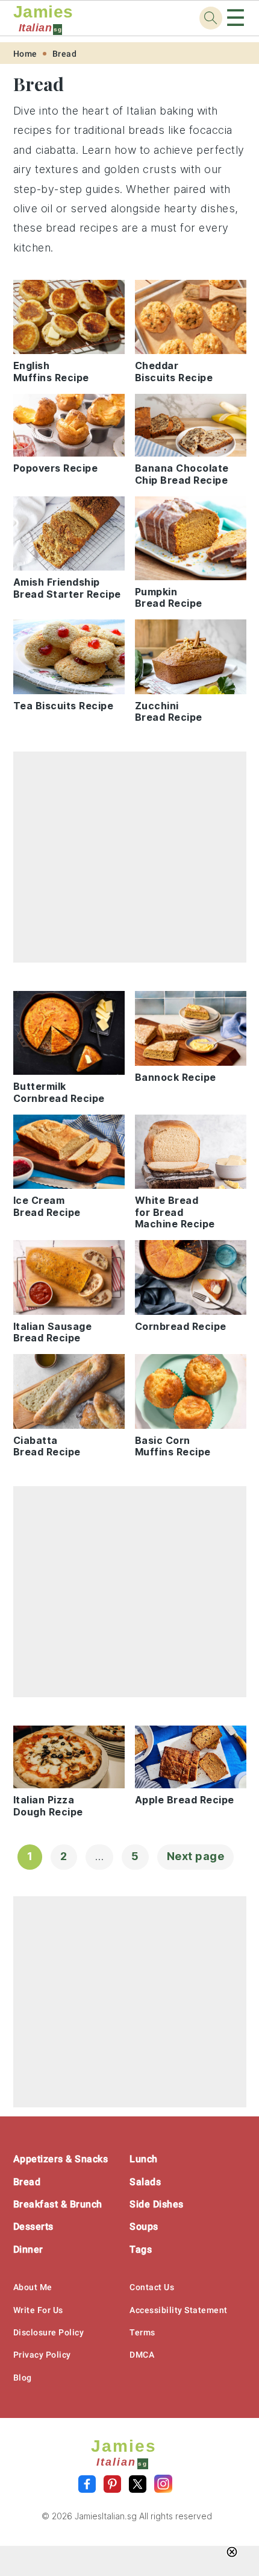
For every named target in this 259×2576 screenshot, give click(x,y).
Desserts (33, 2226)
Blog (23, 2378)
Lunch (144, 2159)
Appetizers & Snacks (61, 2159)
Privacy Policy (42, 2355)
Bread (65, 54)
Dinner (28, 2249)
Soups (144, 2226)
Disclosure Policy (49, 2332)
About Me (33, 2287)
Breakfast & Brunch (58, 2204)
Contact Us (152, 2287)
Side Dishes (157, 2204)
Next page (196, 1856)
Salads (145, 2182)
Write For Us (38, 2310)
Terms (142, 2332)
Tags (141, 2249)
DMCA (142, 2355)
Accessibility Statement (179, 2310)
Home (25, 54)
